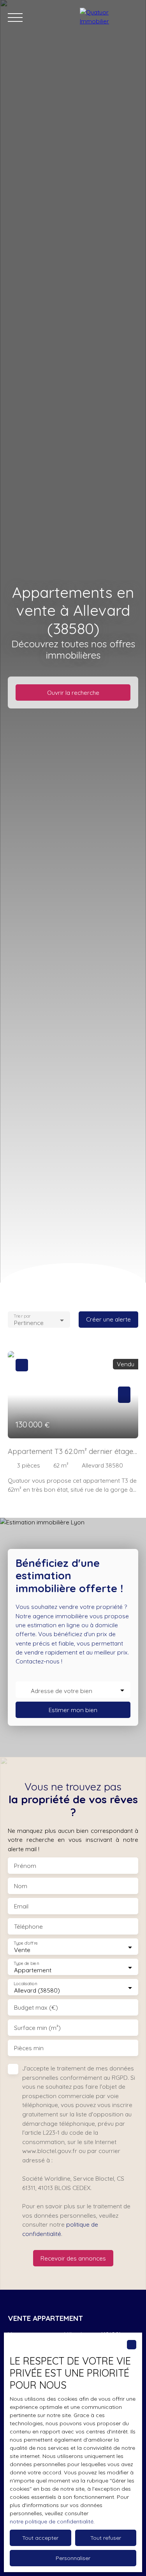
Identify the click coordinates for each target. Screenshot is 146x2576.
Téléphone (28, 1927)
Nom (21, 1886)
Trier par (22, 1316)
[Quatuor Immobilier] (109, 18)
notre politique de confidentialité (52, 2521)
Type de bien (26, 1964)
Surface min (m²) (37, 2028)
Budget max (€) (36, 2008)
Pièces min (29, 2048)
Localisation (25, 1984)
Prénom (25, 1866)
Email (21, 1906)
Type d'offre (26, 1943)
